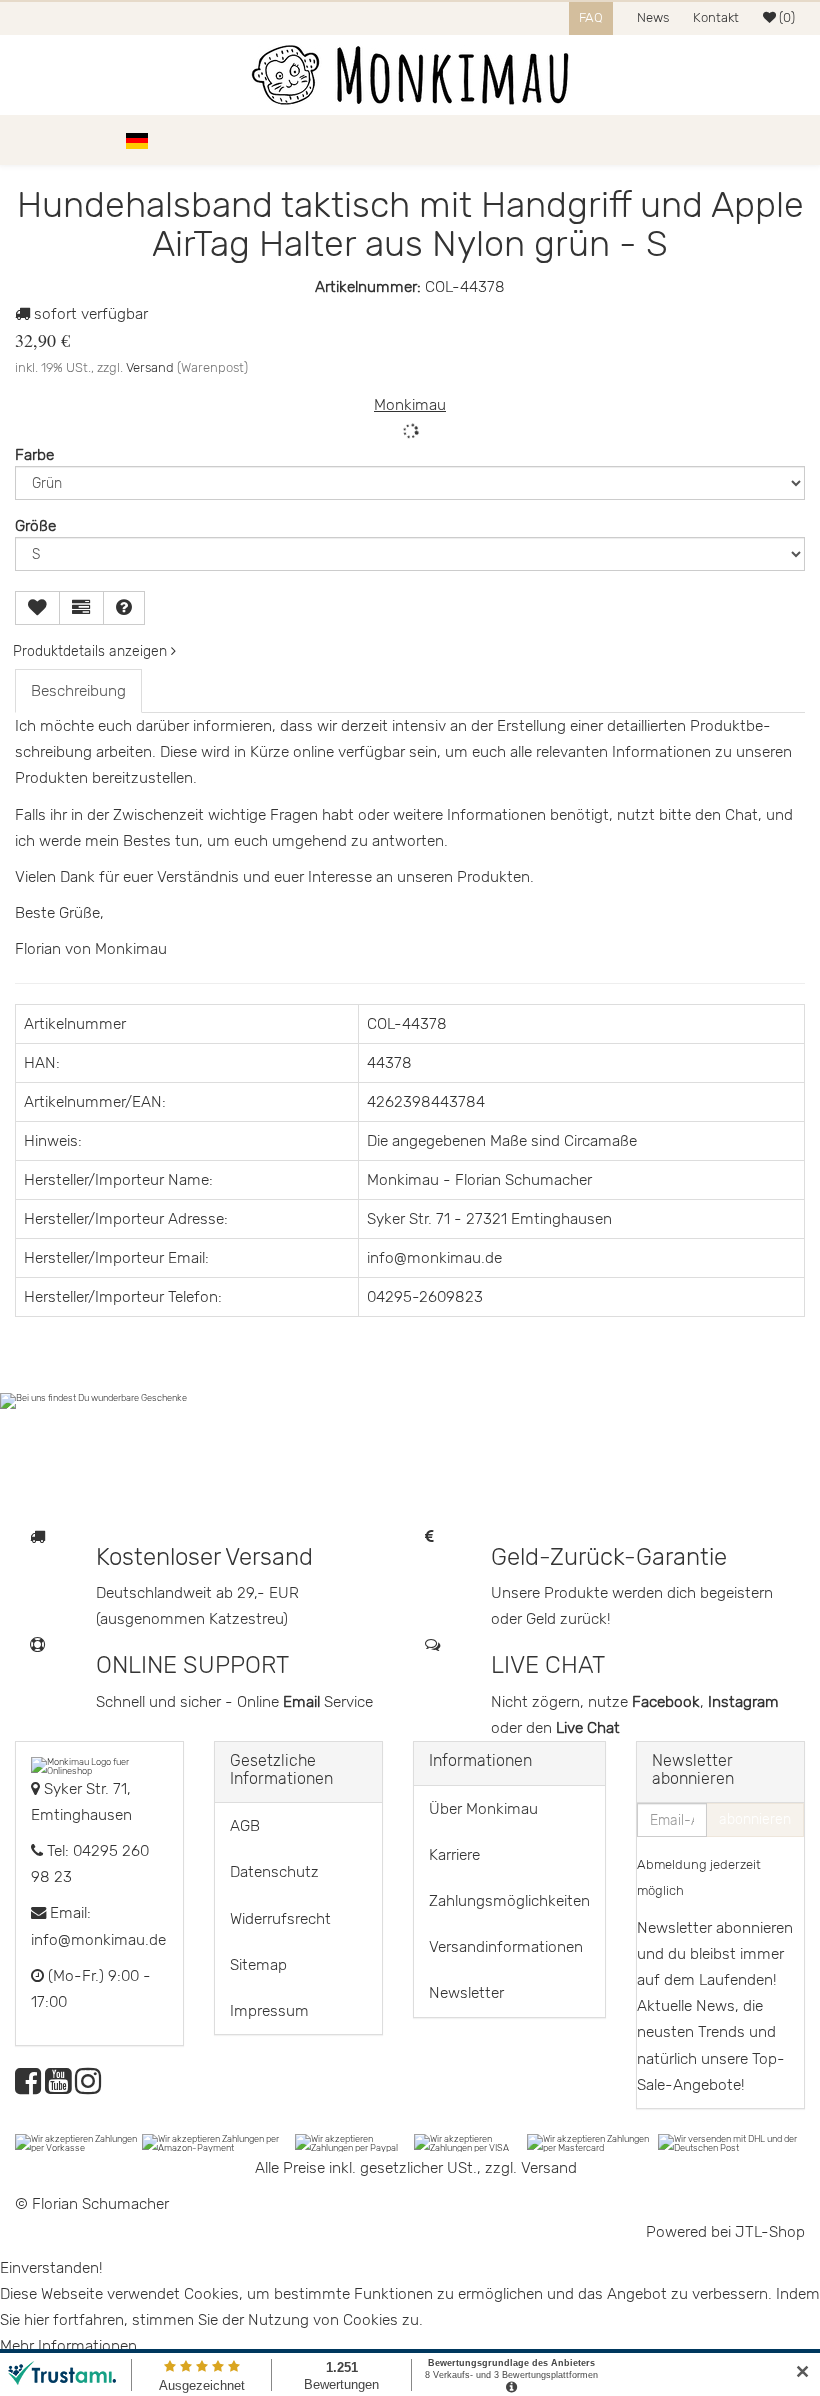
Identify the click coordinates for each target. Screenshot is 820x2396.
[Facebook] (28, 2087)
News (653, 17)
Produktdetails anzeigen (92, 651)
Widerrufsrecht (280, 1919)
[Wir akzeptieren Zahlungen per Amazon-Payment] (218, 2142)
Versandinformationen (506, 1947)
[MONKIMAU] (410, 75)
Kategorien (72, 140)
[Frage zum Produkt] (124, 608)
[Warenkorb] (795, 140)
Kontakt (716, 17)
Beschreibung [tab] (78, 691)
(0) (785, 17)
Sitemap (258, 1965)
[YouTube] (58, 2087)
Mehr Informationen (68, 2346)
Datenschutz (274, 1872)
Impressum (269, 2011)
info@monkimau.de (98, 1940)
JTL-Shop (770, 2232)
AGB (245, 1826)
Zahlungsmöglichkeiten (509, 1901)
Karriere (454, 1855)
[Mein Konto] (760, 140)
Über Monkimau (483, 1809)
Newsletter (466, 1993)
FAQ (591, 17)
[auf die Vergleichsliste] (81, 608)
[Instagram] (88, 2087)
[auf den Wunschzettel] (37, 608)
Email (303, 1702)
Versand (150, 367)
